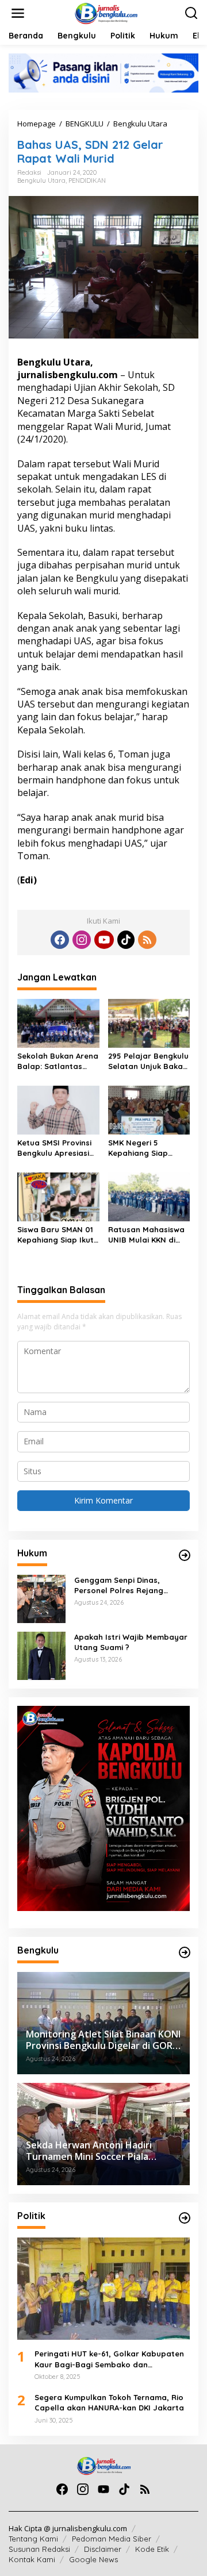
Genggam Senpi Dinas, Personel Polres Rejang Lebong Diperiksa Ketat (119, 1585)
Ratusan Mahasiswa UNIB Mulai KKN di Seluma (146, 1235)
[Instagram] (82, 940)
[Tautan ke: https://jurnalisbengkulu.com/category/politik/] (185, 2218)
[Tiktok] (126, 940)
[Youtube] (104, 940)
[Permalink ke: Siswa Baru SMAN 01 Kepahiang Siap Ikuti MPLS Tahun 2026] (58, 1196)
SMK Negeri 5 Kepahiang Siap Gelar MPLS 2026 (140, 1148)
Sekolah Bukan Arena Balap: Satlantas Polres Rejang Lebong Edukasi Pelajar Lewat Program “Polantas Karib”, (58, 1061)
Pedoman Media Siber (112, 2539)
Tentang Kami (33, 2539)
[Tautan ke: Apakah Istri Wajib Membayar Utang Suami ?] (41, 1655)
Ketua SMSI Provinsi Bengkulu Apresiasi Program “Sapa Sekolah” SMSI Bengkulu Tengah (54, 1148)
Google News (93, 2559)
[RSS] (147, 940)
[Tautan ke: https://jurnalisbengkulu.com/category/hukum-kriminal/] (185, 1555)
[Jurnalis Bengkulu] (106, 12)
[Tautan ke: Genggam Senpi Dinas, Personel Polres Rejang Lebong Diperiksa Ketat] (41, 1598)
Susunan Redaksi (39, 2549)
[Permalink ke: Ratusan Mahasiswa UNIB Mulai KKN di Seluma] (149, 1196)
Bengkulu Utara (41, 180)
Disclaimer (103, 2549)
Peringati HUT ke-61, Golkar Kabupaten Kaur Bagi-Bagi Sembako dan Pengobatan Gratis (109, 2359)
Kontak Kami (32, 2559)
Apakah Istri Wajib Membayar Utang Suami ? (131, 1642)
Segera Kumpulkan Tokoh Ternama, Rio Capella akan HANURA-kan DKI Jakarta (109, 2402)
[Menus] (18, 13)
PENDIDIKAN (87, 180)
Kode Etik (152, 2549)
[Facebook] (60, 940)
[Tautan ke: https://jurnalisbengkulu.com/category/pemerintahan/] (185, 1952)
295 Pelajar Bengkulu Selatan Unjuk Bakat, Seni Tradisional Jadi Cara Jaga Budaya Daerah (148, 1061)
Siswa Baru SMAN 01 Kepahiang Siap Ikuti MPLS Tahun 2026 (56, 1235)
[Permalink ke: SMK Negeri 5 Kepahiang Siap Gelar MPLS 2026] (149, 1109)
